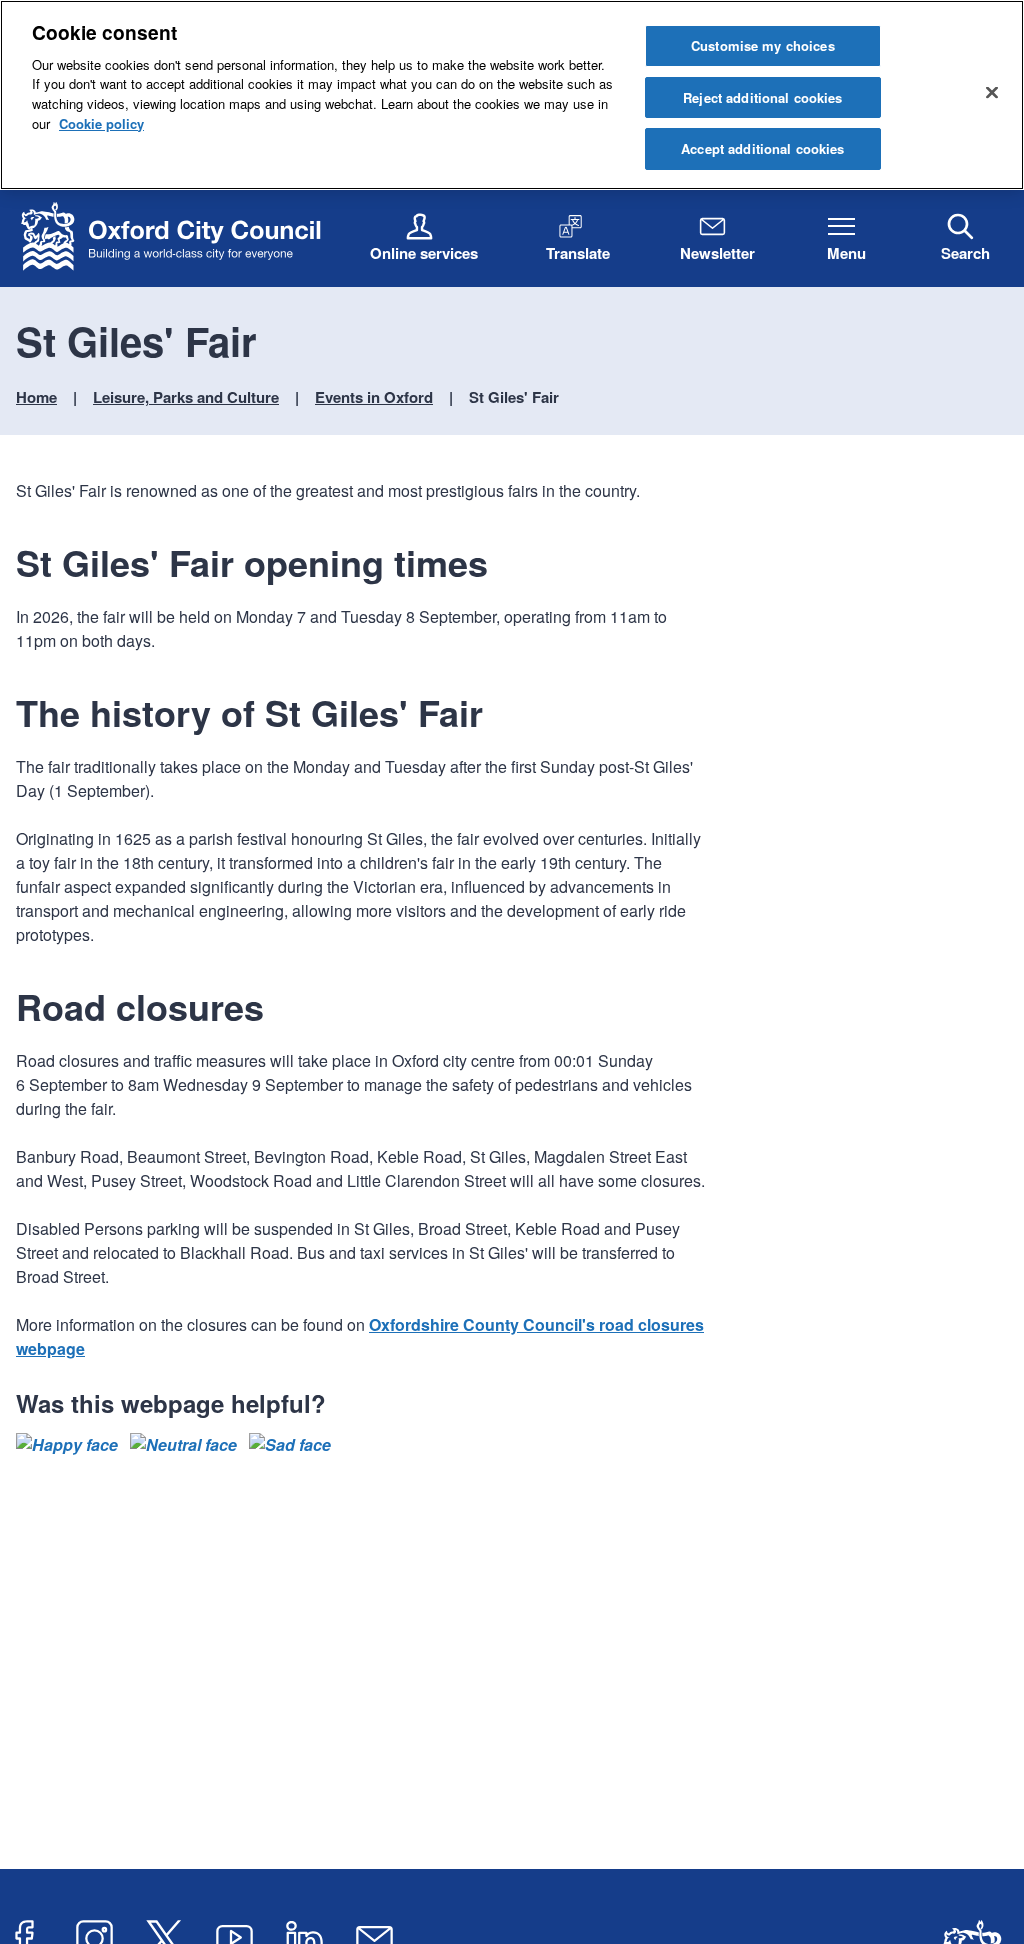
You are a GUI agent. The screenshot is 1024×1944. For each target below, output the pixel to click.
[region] (512, 95)
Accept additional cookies (762, 148)
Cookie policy (101, 123)
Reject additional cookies (762, 97)
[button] (67, 1445)
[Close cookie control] (992, 92)
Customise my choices (763, 45)
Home (36, 397)
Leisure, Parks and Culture (186, 397)
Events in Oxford (374, 397)
